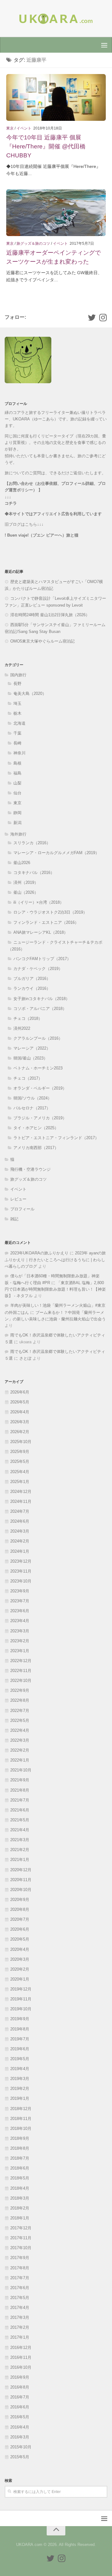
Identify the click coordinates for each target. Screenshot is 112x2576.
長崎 (17, 743)
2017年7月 (20, 2278)
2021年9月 (20, 1780)
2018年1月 (20, 2218)
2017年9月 (20, 2258)
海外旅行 (18, 834)
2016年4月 (20, 2427)
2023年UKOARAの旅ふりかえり (39, 1253)
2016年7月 (20, 2397)
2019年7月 (20, 2039)
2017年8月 (20, 2268)
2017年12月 (21, 2228)
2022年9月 (20, 1690)
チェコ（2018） (28, 1018)
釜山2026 (22, 863)
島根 (17, 763)
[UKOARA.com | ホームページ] (56, 19)
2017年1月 (20, 2337)
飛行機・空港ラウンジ (30, 1169)
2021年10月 (21, 1770)
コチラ (11, 503)
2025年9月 (20, 1452)
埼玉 (17, 703)
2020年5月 (20, 1939)
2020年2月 (20, 1969)
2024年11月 (21, 1501)
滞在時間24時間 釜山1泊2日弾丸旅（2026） (50, 615)
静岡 (17, 813)
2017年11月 (21, 2238)
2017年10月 (21, 2248)
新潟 (17, 823)
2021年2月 (20, 1850)
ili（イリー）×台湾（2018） (39, 902)
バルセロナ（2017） (32, 1108)
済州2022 (22, 1028)
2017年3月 (20, 2317)
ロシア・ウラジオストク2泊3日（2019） (50, 912)
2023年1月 (20, 1651)
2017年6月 (20, 2288)
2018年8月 (20, 2148)
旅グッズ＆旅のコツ (33, 244)
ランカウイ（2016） (32, 988)
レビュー (18, 1199)
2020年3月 (20, 1959)
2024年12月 (21, 1492)
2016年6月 (20, 2407)
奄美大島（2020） (30, 693)
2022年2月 (20, 1750)
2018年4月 (20, 2188)
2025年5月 (20, 1461)
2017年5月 (20, 2298)
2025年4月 (20, 1472)
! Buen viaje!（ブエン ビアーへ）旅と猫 (42, 535)
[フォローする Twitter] (92, 318)
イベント (24, 128)
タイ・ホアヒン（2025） (36, 1128)
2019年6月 (20, 2049)
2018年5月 (20, 2178)
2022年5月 (20, 1720)
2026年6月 (20, 1392)
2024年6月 (20, 1521)
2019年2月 (20, 2089)
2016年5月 (20, 2417)
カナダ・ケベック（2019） (38, 969)
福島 (17, 773)
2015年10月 (21, 2447)
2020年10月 (21, 1890)
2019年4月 (20, 2069)
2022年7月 (20, 1711)
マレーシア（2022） (32, 1048)
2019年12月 (21, 1989)
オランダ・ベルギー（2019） (40, 1088)
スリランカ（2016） (32, 843)
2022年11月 (21, 1671)
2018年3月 (20, 2198)
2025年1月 (20, 1482)
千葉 (17, 733)
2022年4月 (20, 1730)
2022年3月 (20, 1740)
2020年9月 (20, 1900)
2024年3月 (20, 1531)
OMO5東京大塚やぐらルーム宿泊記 (42, 641)
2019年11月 (21, 1999)
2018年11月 (21, 2119)
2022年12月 (21, 1661)
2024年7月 (20, 1511)
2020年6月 (20, 1929)
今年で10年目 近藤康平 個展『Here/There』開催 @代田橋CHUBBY (46, 146)
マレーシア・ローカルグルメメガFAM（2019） (56, 853)
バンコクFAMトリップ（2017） (42, 959)
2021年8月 (20, 1790)
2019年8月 (20, 2029)
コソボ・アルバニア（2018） (40, 1009)
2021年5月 (20, 1820)
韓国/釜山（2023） (30, 1058)
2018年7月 (20, 2158)
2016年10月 (21, 2367)
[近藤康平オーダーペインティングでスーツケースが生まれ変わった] (56, 213)
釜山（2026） (26, 892)
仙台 (17, 793)
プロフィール (22, 1209)
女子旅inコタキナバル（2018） (42, 999)
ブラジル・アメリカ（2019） (40, 1118)
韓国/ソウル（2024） (33, 1098)
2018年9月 (20, 2138)
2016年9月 (20, 2377)
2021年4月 (20, 1830)
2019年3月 (20, 2079)
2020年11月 (21, 1880)
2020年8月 (20, 1909)
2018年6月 (20, 2168)
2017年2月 (20, 2327)
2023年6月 (20, 1611)
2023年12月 (21, 1561)
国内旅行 (18, 675)
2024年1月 (20, 1551)
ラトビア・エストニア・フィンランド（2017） (56, 1138)
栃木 (17, 713)
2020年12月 (21, 1870)
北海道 (19, 723)
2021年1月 (20, 1860)
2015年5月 (20, 2457)
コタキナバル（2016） (34, 873)
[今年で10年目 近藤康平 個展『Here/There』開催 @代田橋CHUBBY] (56, 97)
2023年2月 (20, 1641)
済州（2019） (26, 882)
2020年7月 (20, 1919)
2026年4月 (20, 1412)
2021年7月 (20, 1800)
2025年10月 (21, 1442)
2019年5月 (20, 2059)
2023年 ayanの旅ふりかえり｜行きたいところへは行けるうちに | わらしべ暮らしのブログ (55, 1260)
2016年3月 (20, 2437)
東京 (10, 128)
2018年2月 (20, 2208)
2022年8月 (20, 1700)
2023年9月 (20, 1591)
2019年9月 (20, 2019)
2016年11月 (21, 2357)
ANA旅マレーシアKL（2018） (41, 932)
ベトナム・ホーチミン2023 (38, 1068)
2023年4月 (20, 1621)
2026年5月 (20, 1402)
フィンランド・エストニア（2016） (46, 922)
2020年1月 (20, 1979)
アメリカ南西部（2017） (36, 1148)
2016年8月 (20, 2387)
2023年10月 (21, 1581)
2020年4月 (20, 1949)
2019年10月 (21, 2009)
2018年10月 (21, 2128)
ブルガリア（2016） (32, 979)
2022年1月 (20, 1760)
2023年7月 (20, 1601)
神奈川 (19, 753)
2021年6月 (20, 1810)
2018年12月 (21, 2109)
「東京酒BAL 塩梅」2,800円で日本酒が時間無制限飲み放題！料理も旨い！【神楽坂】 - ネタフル (55, 1289)
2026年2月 (20, 1432)
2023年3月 (20, 1631)
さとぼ (25, 1358)
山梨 (17, 783)
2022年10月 (21, 1681)
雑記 (14, 1219)
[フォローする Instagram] (103, 318)
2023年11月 (21, 1571)
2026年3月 (20, 1422)
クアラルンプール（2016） (38, 1038)
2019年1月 (20, 2098)
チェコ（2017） (28, 1078)
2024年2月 (20, 1541)
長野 (17, 684)
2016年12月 (21, 2348)
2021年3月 (20, 1840)
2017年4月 (20, 2308)
